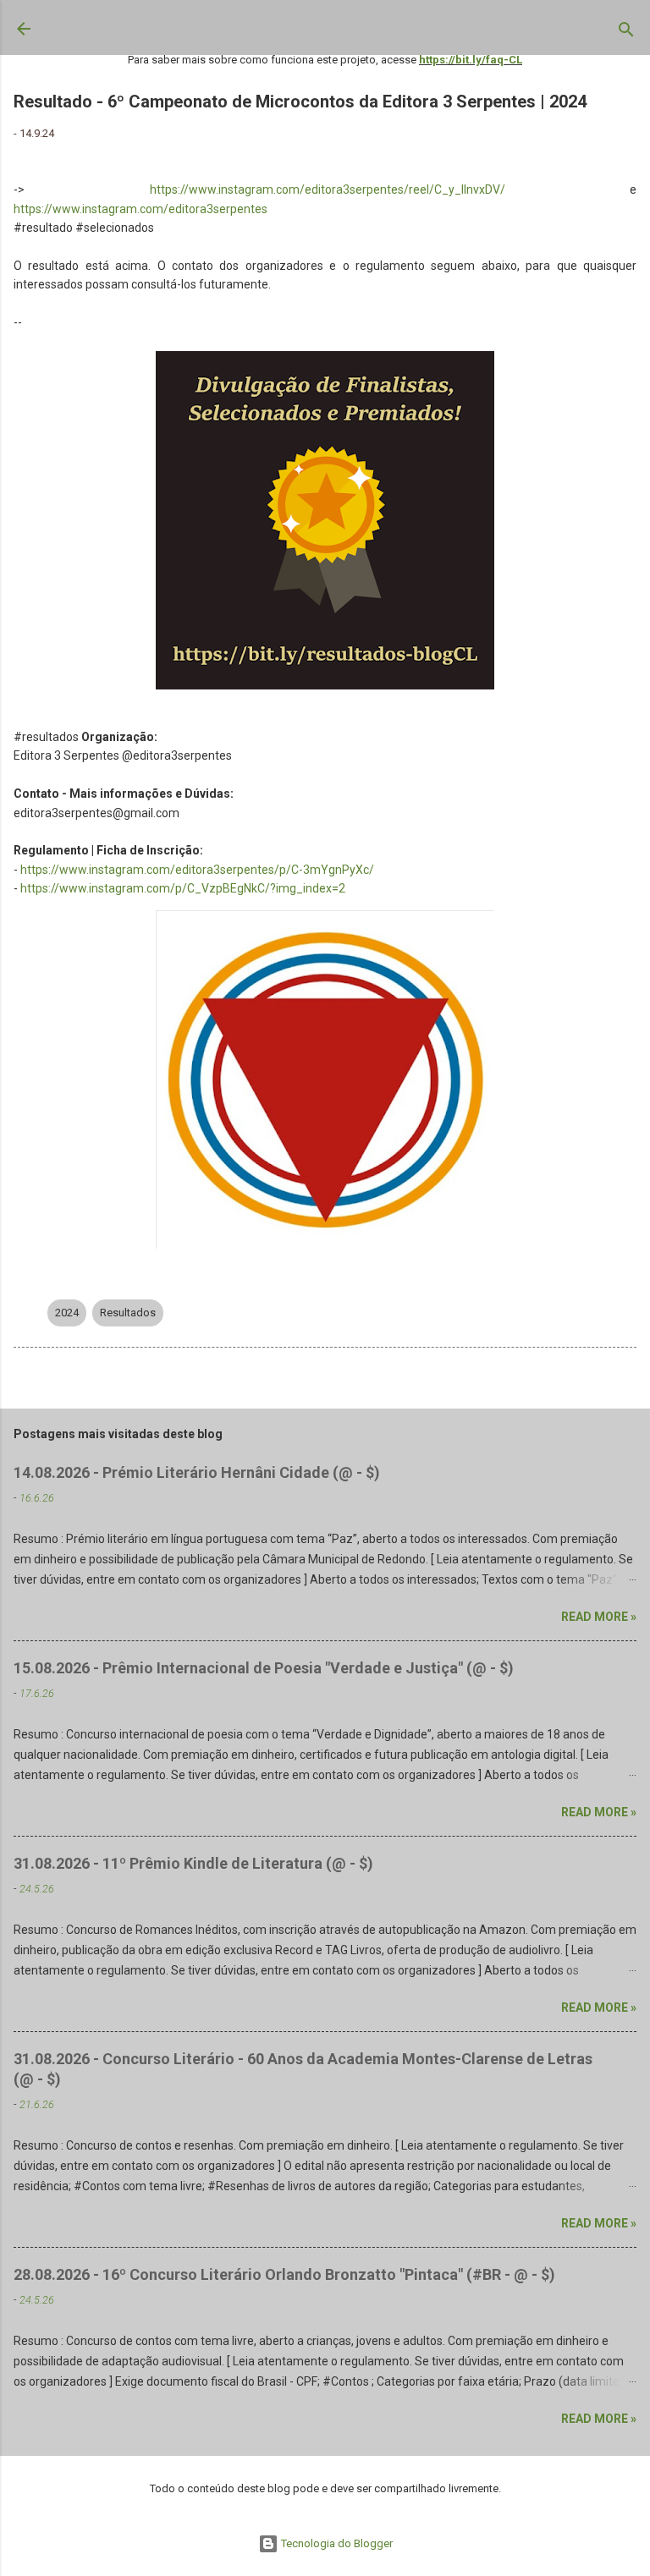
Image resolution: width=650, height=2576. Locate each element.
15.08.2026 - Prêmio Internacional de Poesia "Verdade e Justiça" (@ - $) (264, 1668)
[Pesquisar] (626, 33)
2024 (67, 1313)
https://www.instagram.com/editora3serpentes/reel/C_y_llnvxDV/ (328, 189)
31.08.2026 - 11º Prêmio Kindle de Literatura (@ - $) (193, 1863)
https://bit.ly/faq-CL (471, 60)
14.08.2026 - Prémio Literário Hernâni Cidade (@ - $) (197, 1472)
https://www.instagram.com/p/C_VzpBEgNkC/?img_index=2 (183, 888)
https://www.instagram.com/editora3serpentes (140, 209)
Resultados (128, 1313)
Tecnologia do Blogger (336, 2543)
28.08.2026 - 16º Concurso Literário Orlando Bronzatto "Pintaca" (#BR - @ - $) (284, 2274)
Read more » (599, 1617)
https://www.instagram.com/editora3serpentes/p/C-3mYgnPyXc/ (197, 870)
